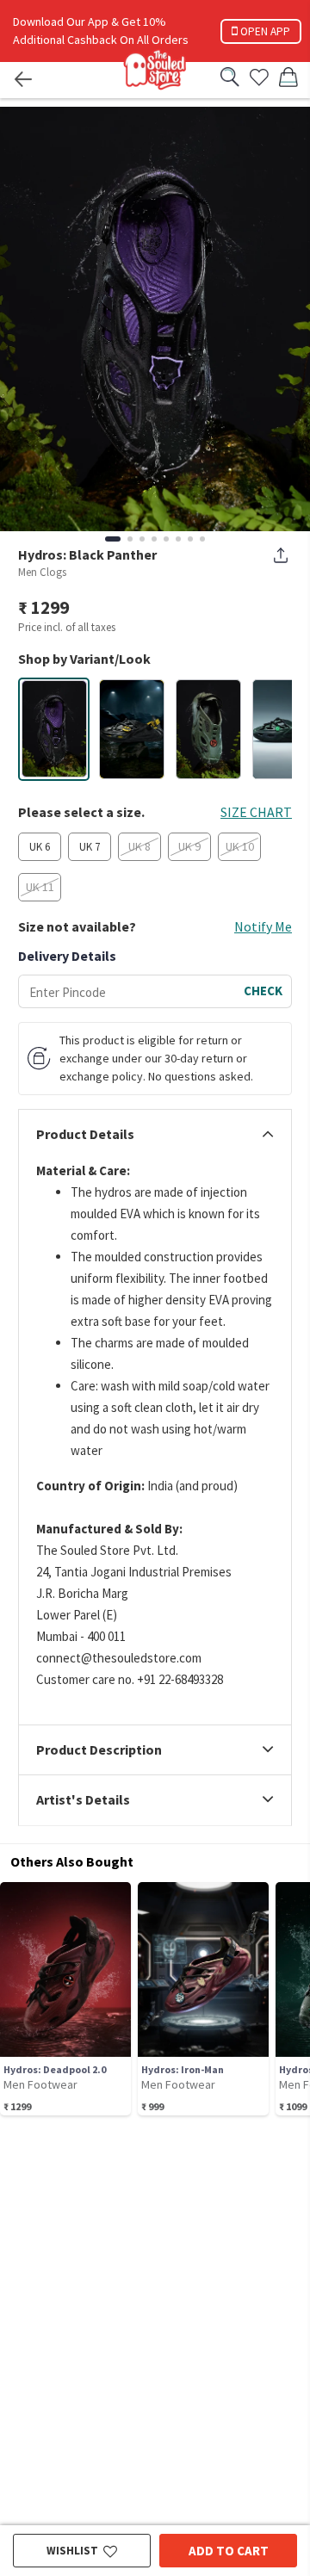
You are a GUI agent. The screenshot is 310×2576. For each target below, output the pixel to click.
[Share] (281, 555)
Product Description (99, 1750)
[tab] (155, 1135)
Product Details (85, 1135)
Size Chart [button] (256, 812)
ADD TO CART (229, 2551)
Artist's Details (83, 1800)
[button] (54, 729)
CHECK (263, 991)
